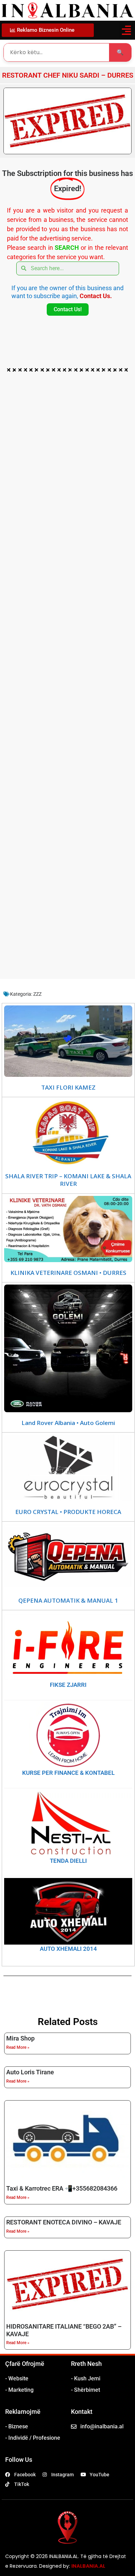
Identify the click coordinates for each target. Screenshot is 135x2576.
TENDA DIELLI (68, 1861)
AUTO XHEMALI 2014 (68, 1949)
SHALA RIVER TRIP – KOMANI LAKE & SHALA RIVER (68, 1180)
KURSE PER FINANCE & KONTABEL (68, 1773)
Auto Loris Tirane (30, 2072)
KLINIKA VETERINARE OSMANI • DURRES (68, 1273)
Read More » (18, 2047)
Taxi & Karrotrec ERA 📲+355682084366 (62, 2188)
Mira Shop (20, 2038)
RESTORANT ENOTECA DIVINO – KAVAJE (64, 2222)
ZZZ (37, 994)
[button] (126, 30)
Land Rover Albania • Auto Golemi (68, 1423)
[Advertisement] (67, 444)
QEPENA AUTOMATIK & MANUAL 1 (68, 1601)
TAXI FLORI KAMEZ (68, 1088)
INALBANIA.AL (88, 2566)
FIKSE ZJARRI (68, 1685)
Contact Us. (96, 296)
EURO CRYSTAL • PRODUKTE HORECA (68, 1512)
